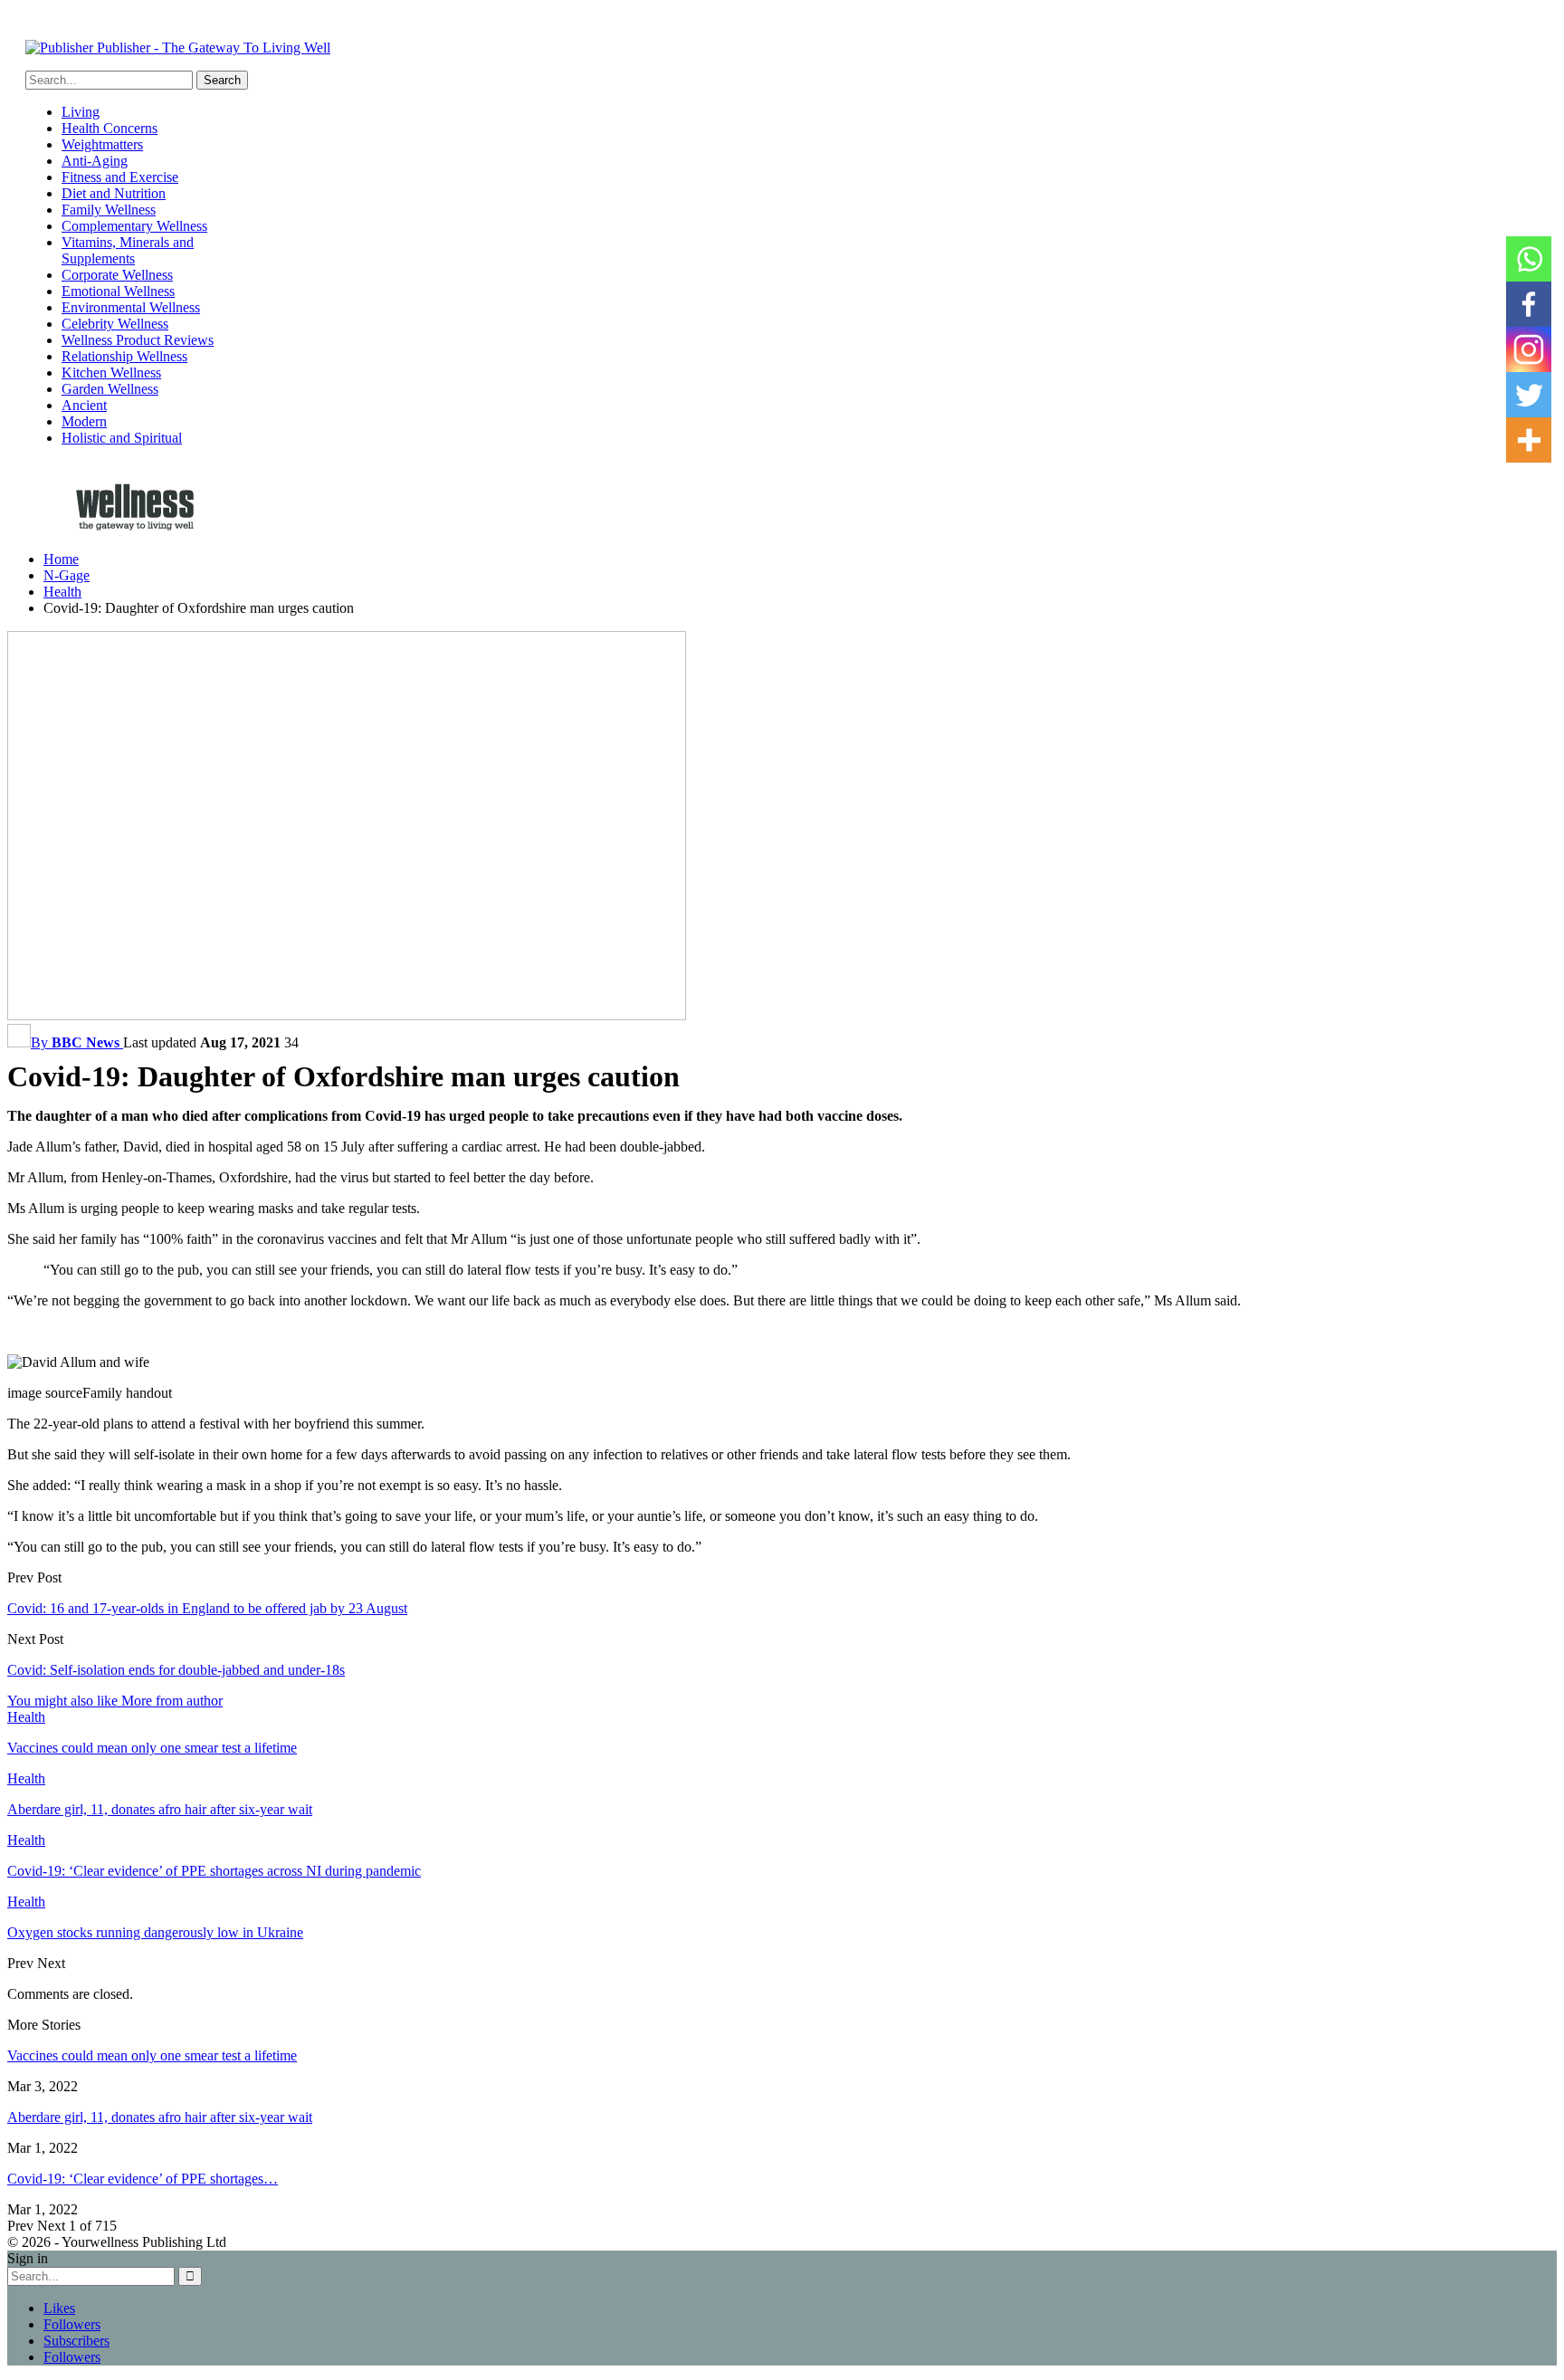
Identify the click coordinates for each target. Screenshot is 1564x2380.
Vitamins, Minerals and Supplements (128, 250)
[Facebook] (1529, 304)
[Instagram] (1529, 349)
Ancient (84, 405)
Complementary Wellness (134, 226)
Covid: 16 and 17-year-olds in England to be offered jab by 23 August (207, 1608)
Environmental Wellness (131, 307)
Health (26, 1717)
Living (81, 112)
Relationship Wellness (124, 356)
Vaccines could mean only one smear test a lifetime (152, 2055)
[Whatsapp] (1529, 259)
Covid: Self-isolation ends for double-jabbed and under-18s (176, 1670)
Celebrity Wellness (115, 324)
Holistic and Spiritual (122, 438)
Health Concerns (110, 128)
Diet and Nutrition (114, 193)
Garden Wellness (110, 389)
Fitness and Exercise (120, 177)
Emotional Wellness (118, 291)
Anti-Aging (95, 161)
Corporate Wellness (117, 275)
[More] (1529, 440)
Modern (84, 421)
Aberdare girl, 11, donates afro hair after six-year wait (160, 2117)
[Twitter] (1529, 395)
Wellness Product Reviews (138, 340)
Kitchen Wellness (111, 373)
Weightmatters (102, 144)
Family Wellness (109, 210)
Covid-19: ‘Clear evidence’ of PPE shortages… (143, 2179)
